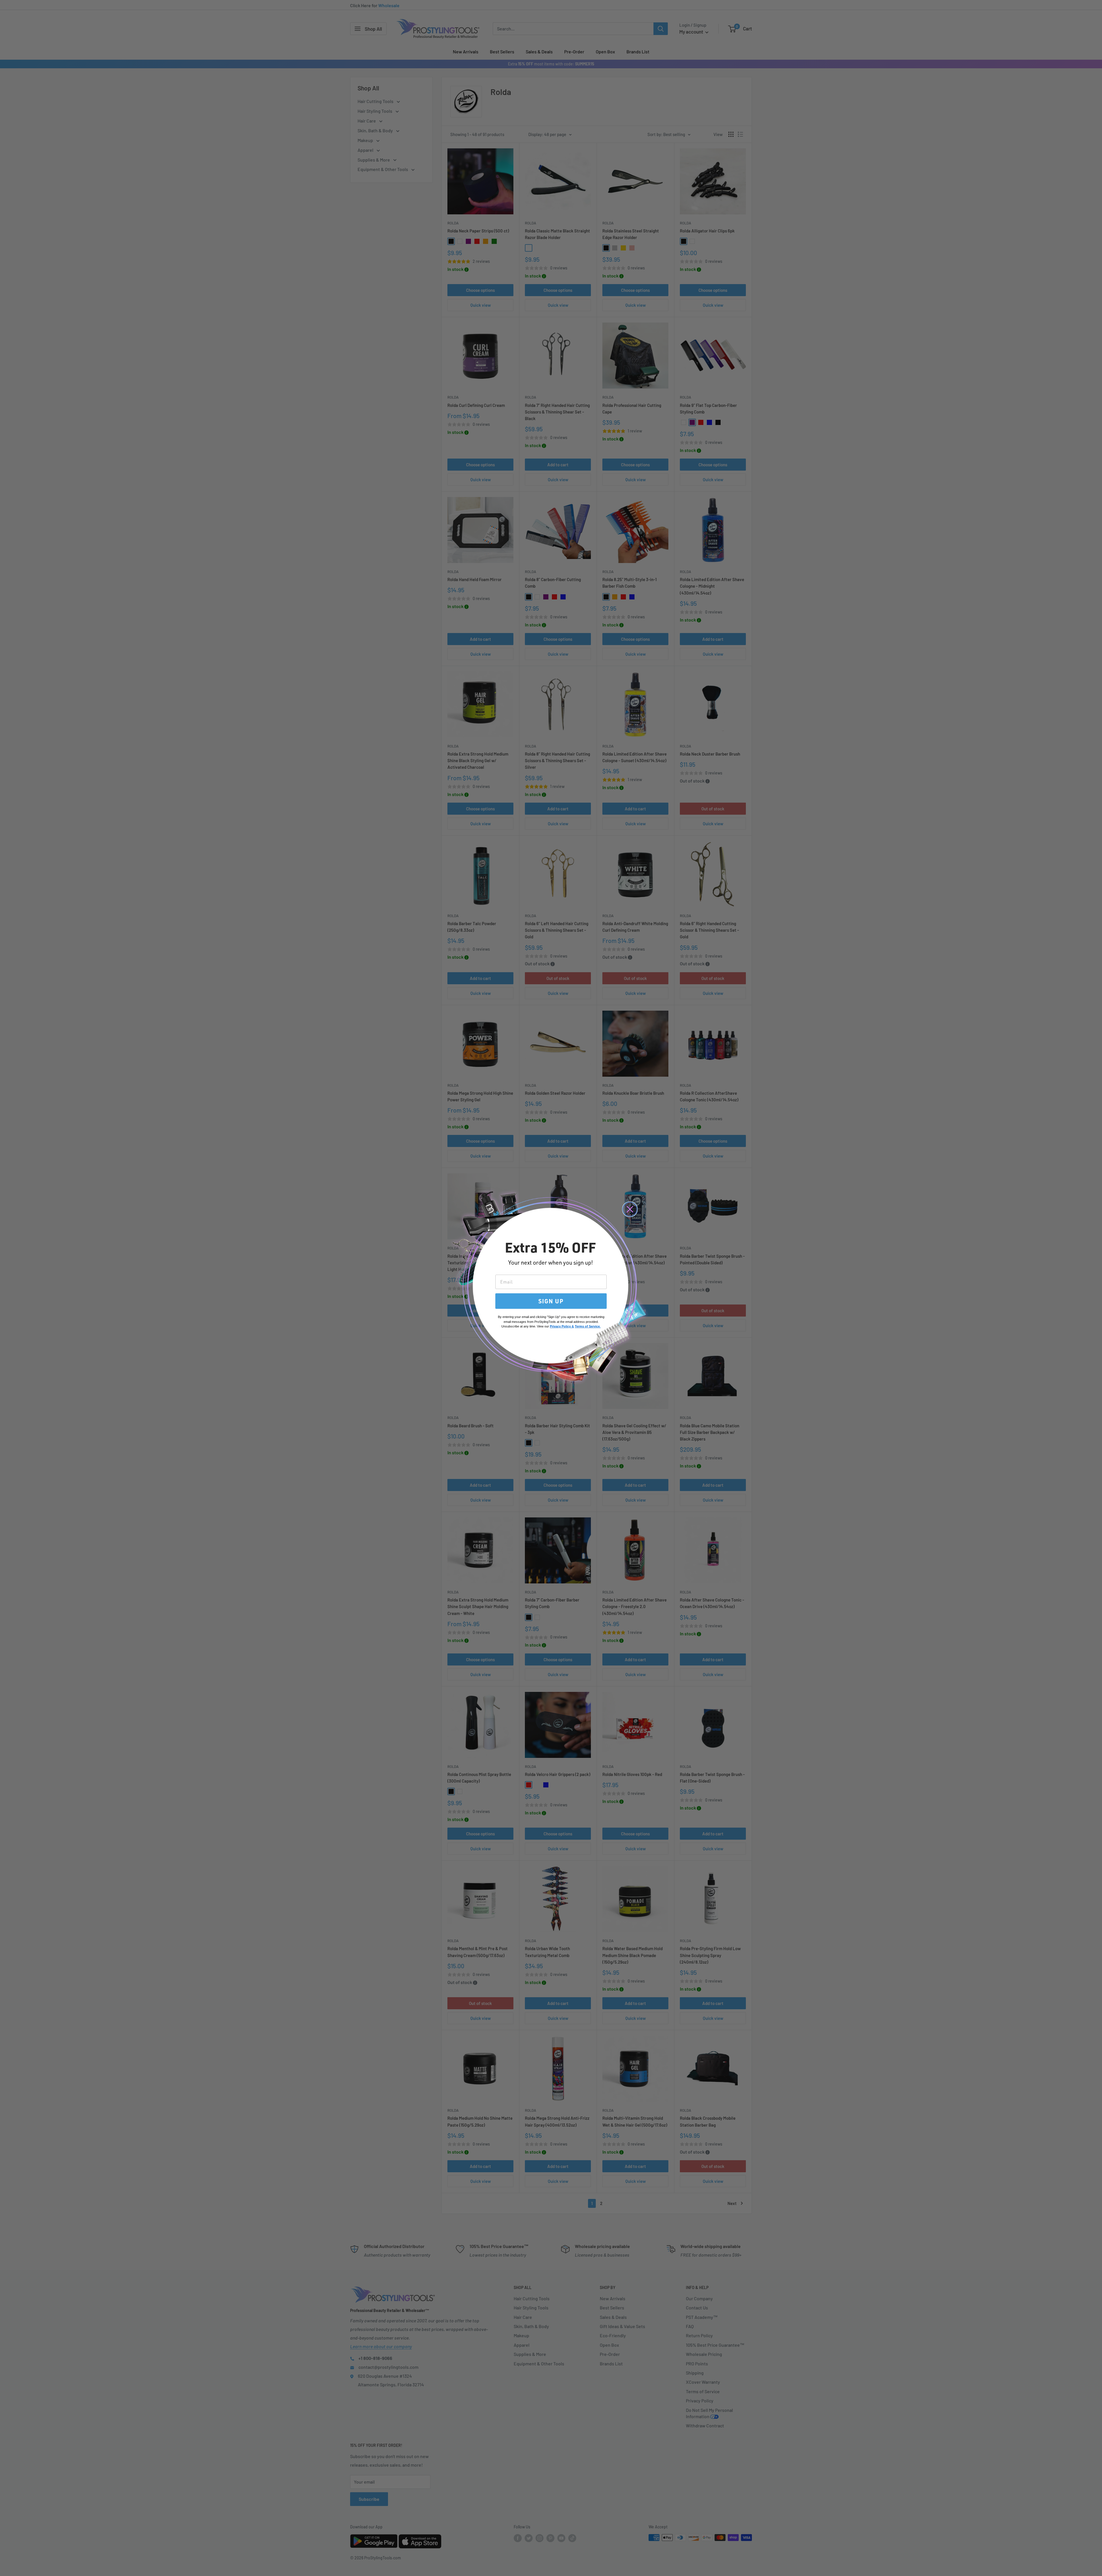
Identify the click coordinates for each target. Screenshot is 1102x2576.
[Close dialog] (630, 1209)
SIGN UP (551, 1301)
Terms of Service (587, 1326)
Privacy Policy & (562, 1326)
